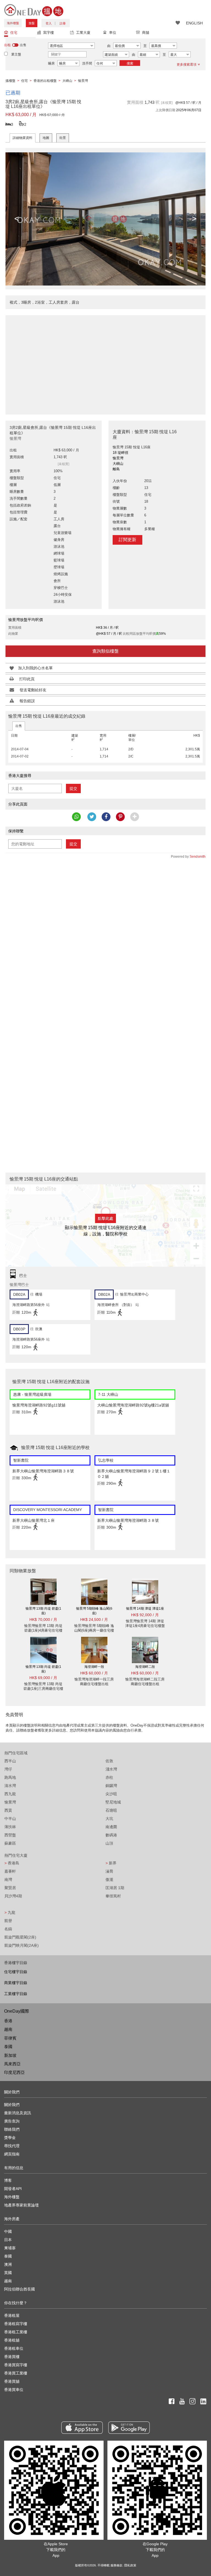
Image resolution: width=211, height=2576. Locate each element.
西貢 (8, 1810)
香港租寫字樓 (16, 2324)
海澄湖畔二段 (145, 1667)
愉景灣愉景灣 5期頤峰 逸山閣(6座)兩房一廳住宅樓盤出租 (94, 1630)
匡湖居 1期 (115, 1888)
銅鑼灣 (111, 1786)
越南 (8, 2029)
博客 (8, 2180)
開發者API (13, 2189)
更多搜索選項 (187, 65)
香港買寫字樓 (16, 2365)
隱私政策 (130, 2565)
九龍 (10, 1912)
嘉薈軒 (10, 1871)
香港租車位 (14, 2348)
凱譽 (8, 1921)
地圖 (46, 138)
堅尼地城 (113, 1802)
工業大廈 (83, 33)
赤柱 (109, 1777)
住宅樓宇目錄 (16, 1972)
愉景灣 (10, 1802)
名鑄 (8, 1929)
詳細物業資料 (23, 138)
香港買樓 (12, 2357)
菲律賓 (10, 2038)
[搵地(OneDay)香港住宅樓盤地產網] (34, 10)
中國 (8, 2231)
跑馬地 (10, 1777)
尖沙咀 (111, 1794)
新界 (111, 1863)
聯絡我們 (12, 2129)
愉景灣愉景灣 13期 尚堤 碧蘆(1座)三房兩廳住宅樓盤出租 (43, 1689)
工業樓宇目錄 (16, 1994)
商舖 (146, 33)
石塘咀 (111, 1810)
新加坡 (10, 2055)
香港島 (12, 1863)
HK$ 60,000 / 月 (94, 1673)
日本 (8, 2240)
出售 (19, 726)
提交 (73, 788)
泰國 (8, 2047)
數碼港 (111, 1835)
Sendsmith (198, 857)
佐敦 (109, 1761)
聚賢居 (10, 1888)
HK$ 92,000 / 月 (145, 1615)
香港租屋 (12, 2315)
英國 (8, 2273)
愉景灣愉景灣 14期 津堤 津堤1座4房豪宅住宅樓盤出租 (145, 1626)
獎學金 (10, 2138)
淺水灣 (111, 1769)
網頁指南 (12, 2154)
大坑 (109, 1819)
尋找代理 (12, 2146)
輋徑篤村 (113, 1896)
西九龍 (10, 1794)
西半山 (10, 1761)
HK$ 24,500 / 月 (94, 1620)
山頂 (109, 1843)
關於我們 (12, 2105)
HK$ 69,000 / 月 (43, 1678)
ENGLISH (194, 23)
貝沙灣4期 (13, 1896)
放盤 (32, 23)
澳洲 (8, 2264)
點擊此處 (105, 1218)
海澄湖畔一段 (94, 1667)
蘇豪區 (10, 1843)
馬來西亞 (12, 2064)
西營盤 (10, 1835)
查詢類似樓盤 (105, 651)
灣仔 (8, 1769)
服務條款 (116, 2565)
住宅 (14, 33)
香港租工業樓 (16, 2332)
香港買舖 (12, 2381)
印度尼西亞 (14, 2072)
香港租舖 (12, 2340)
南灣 (8, 1879)
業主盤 (16, 54)
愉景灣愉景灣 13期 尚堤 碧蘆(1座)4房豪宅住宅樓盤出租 (43, 1630)
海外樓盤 (13, 23)
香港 (8, 2021)
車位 (113, 33)
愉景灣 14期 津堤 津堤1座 (145, 1609)
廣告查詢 (12, 2121)
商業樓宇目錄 (16, 1983)
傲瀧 (109, 1879)
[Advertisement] (105, 362)
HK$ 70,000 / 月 (43, 1620)
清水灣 (10, 1786)
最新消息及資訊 (18, 2113)
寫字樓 (48, 33)
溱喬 (109, 1871)
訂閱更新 (127, 540)
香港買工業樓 (16, 2373)
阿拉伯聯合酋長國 (20, 2289)
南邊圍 (111, 1827)
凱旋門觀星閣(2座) (20, 1937)
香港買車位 (14, 2390)
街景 (63, 138)
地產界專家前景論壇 (21, 2205)
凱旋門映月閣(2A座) (22, 1945)
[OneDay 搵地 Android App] (129, 2428)
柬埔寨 (10, 2248)
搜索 (130, 63)
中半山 (10, 1819)
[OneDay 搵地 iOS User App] (82, 2428)
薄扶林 (10, 1827)
